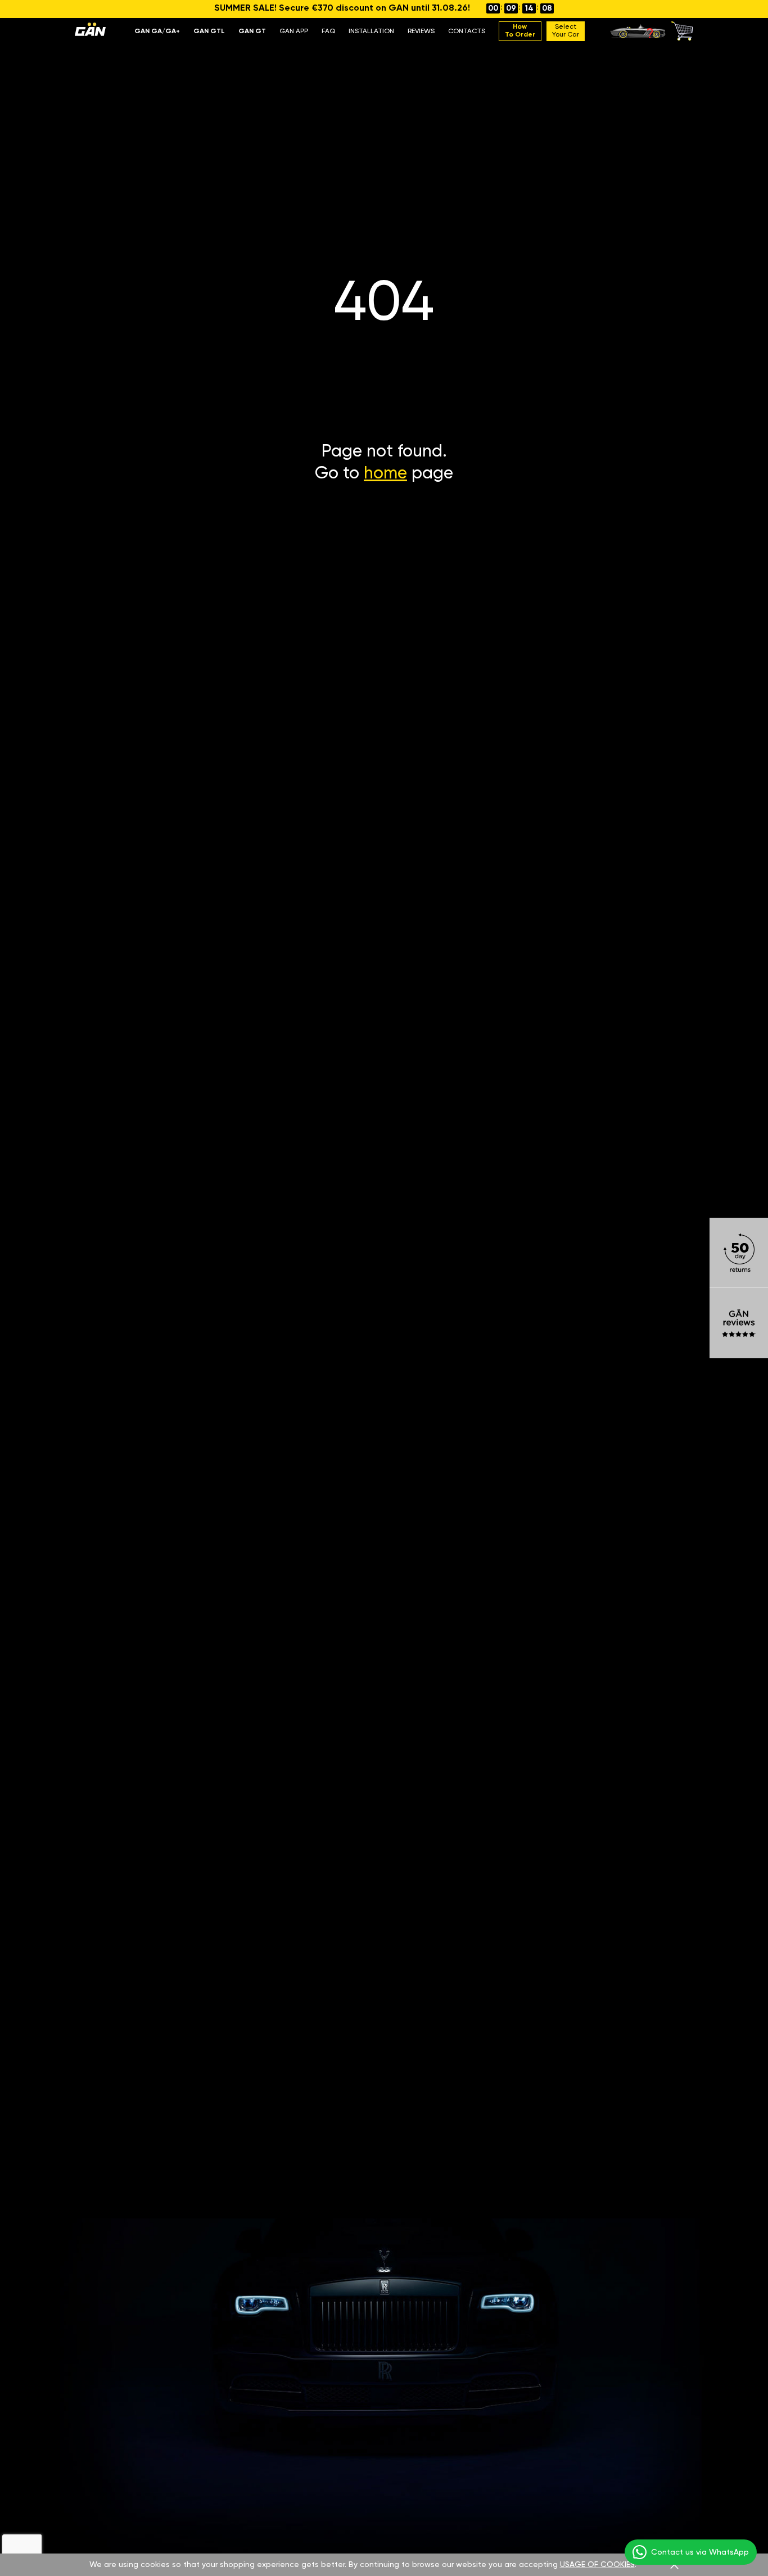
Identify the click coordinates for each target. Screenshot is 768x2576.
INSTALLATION (371, 31)
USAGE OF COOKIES (597, 2565)
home (385, 474)
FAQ (328, 31)
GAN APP (294, 31)
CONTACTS (467, 31)
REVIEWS (421, 31)
